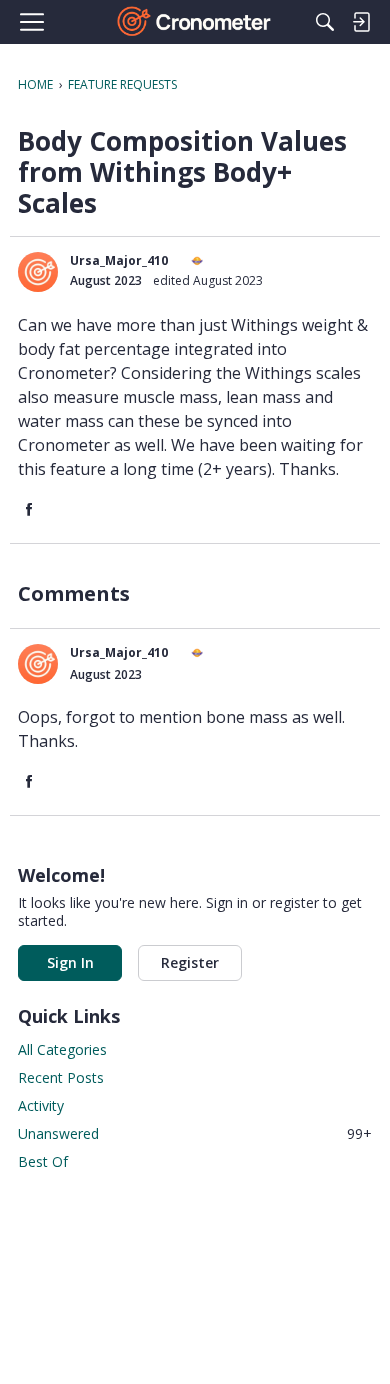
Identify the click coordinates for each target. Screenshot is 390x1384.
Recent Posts (61, 1077)
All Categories (62, 1049)
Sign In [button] (70, 962)
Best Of (43, 1161)
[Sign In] (361, 22)
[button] (38, 272)
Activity (41, 1105)
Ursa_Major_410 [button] (119, 260)
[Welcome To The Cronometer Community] (195, 22)
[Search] (325, 22)
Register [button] (190, 962)
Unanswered (195, 1133)
